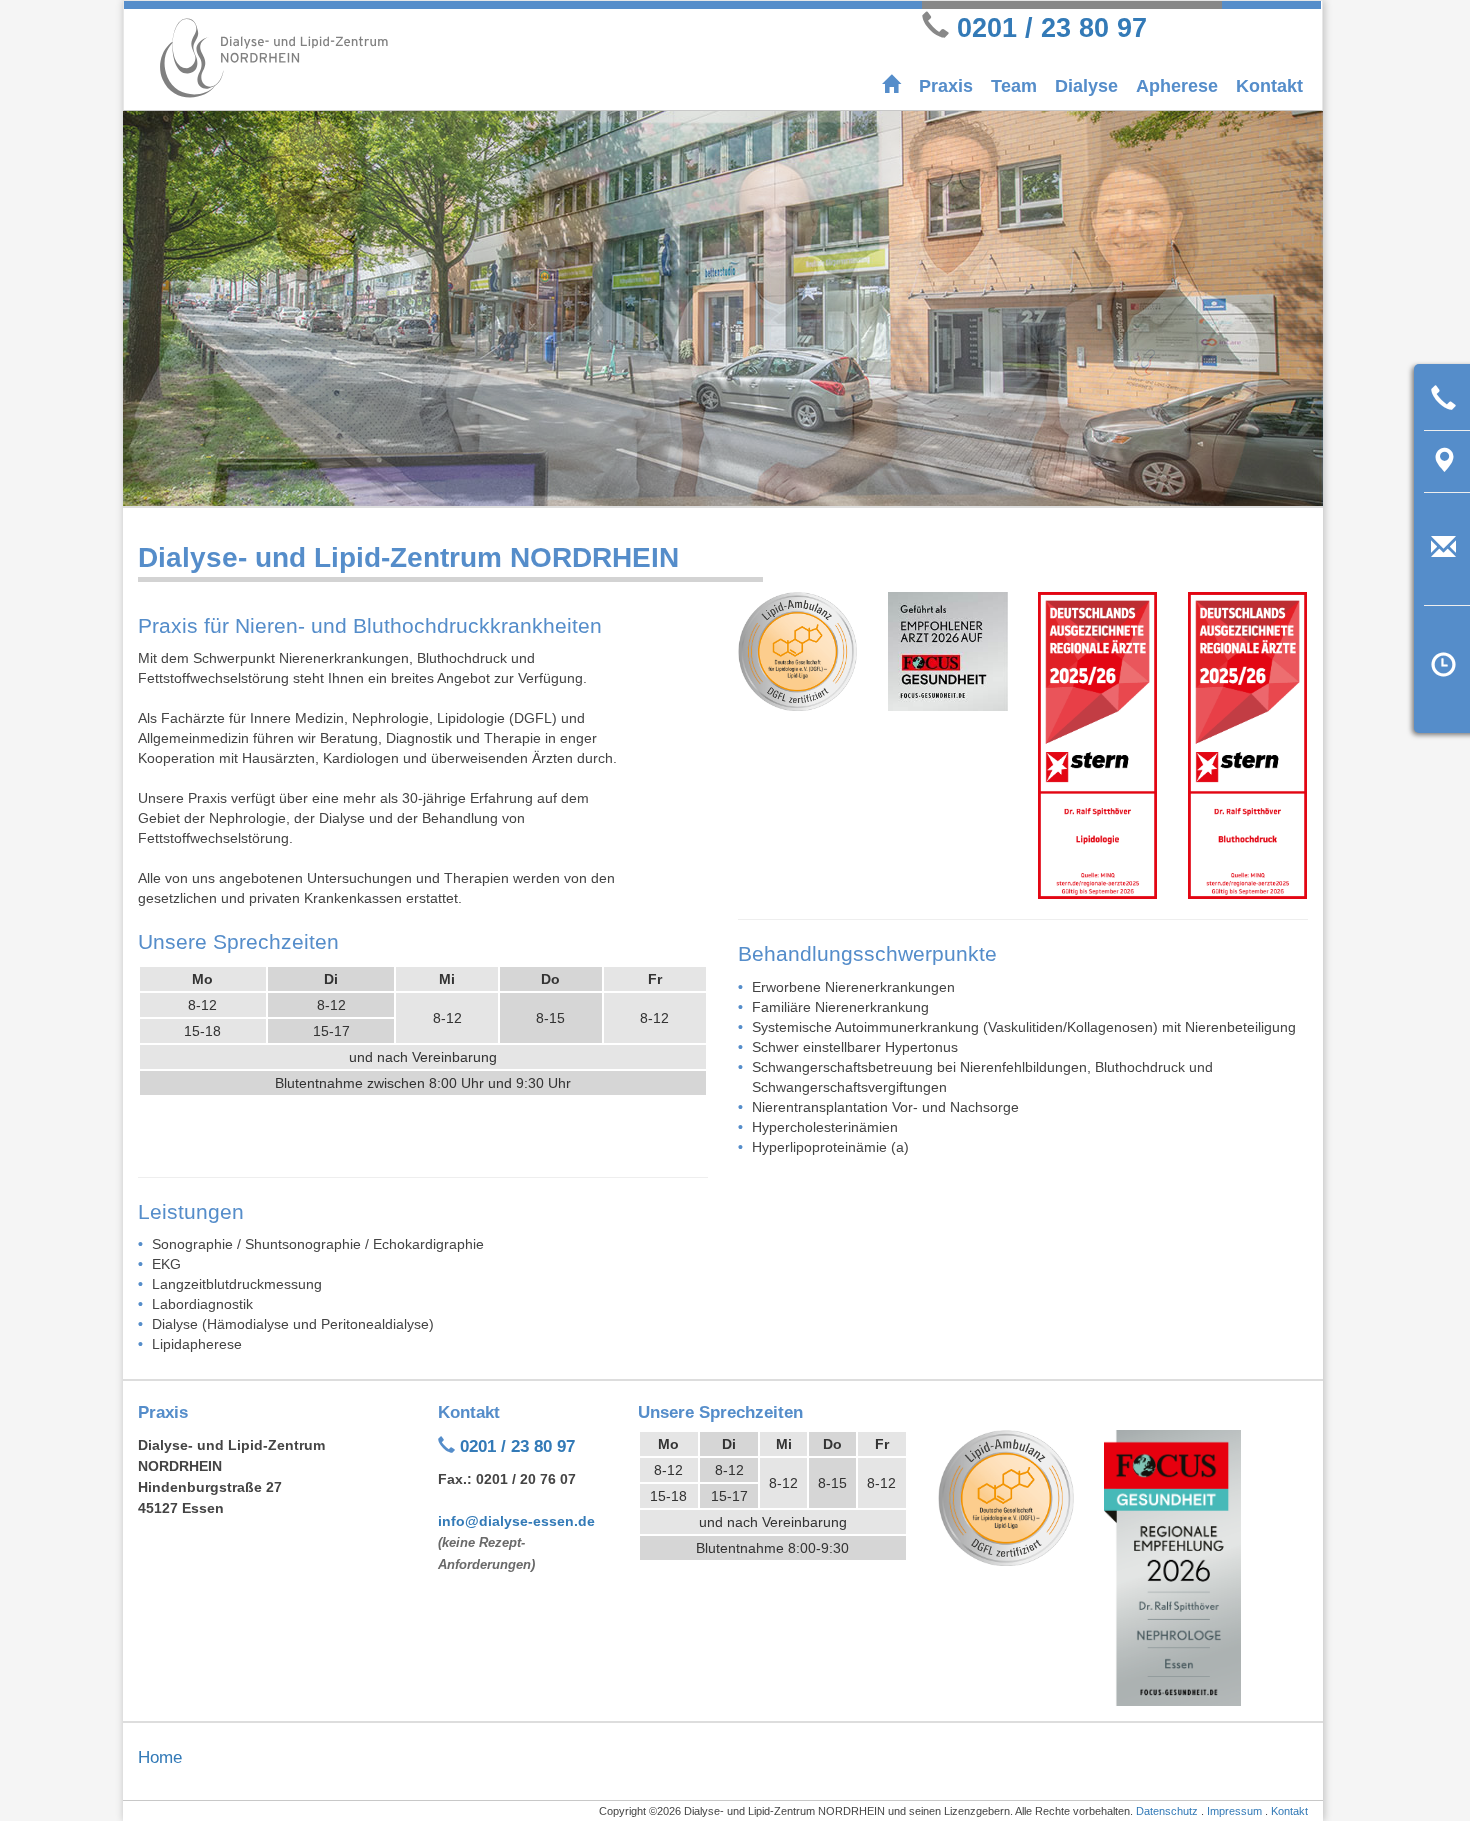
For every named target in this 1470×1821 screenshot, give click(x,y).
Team (1014, 86)
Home (160, 1757)
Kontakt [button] (1269, 86)
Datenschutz (1167, 1811)
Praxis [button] (946, 86)
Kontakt (1289, 1811)
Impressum (1234, 1811)
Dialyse (1086, 86)
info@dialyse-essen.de (516, 1521)
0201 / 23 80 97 (1052, 27)
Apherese (1177, 86)
